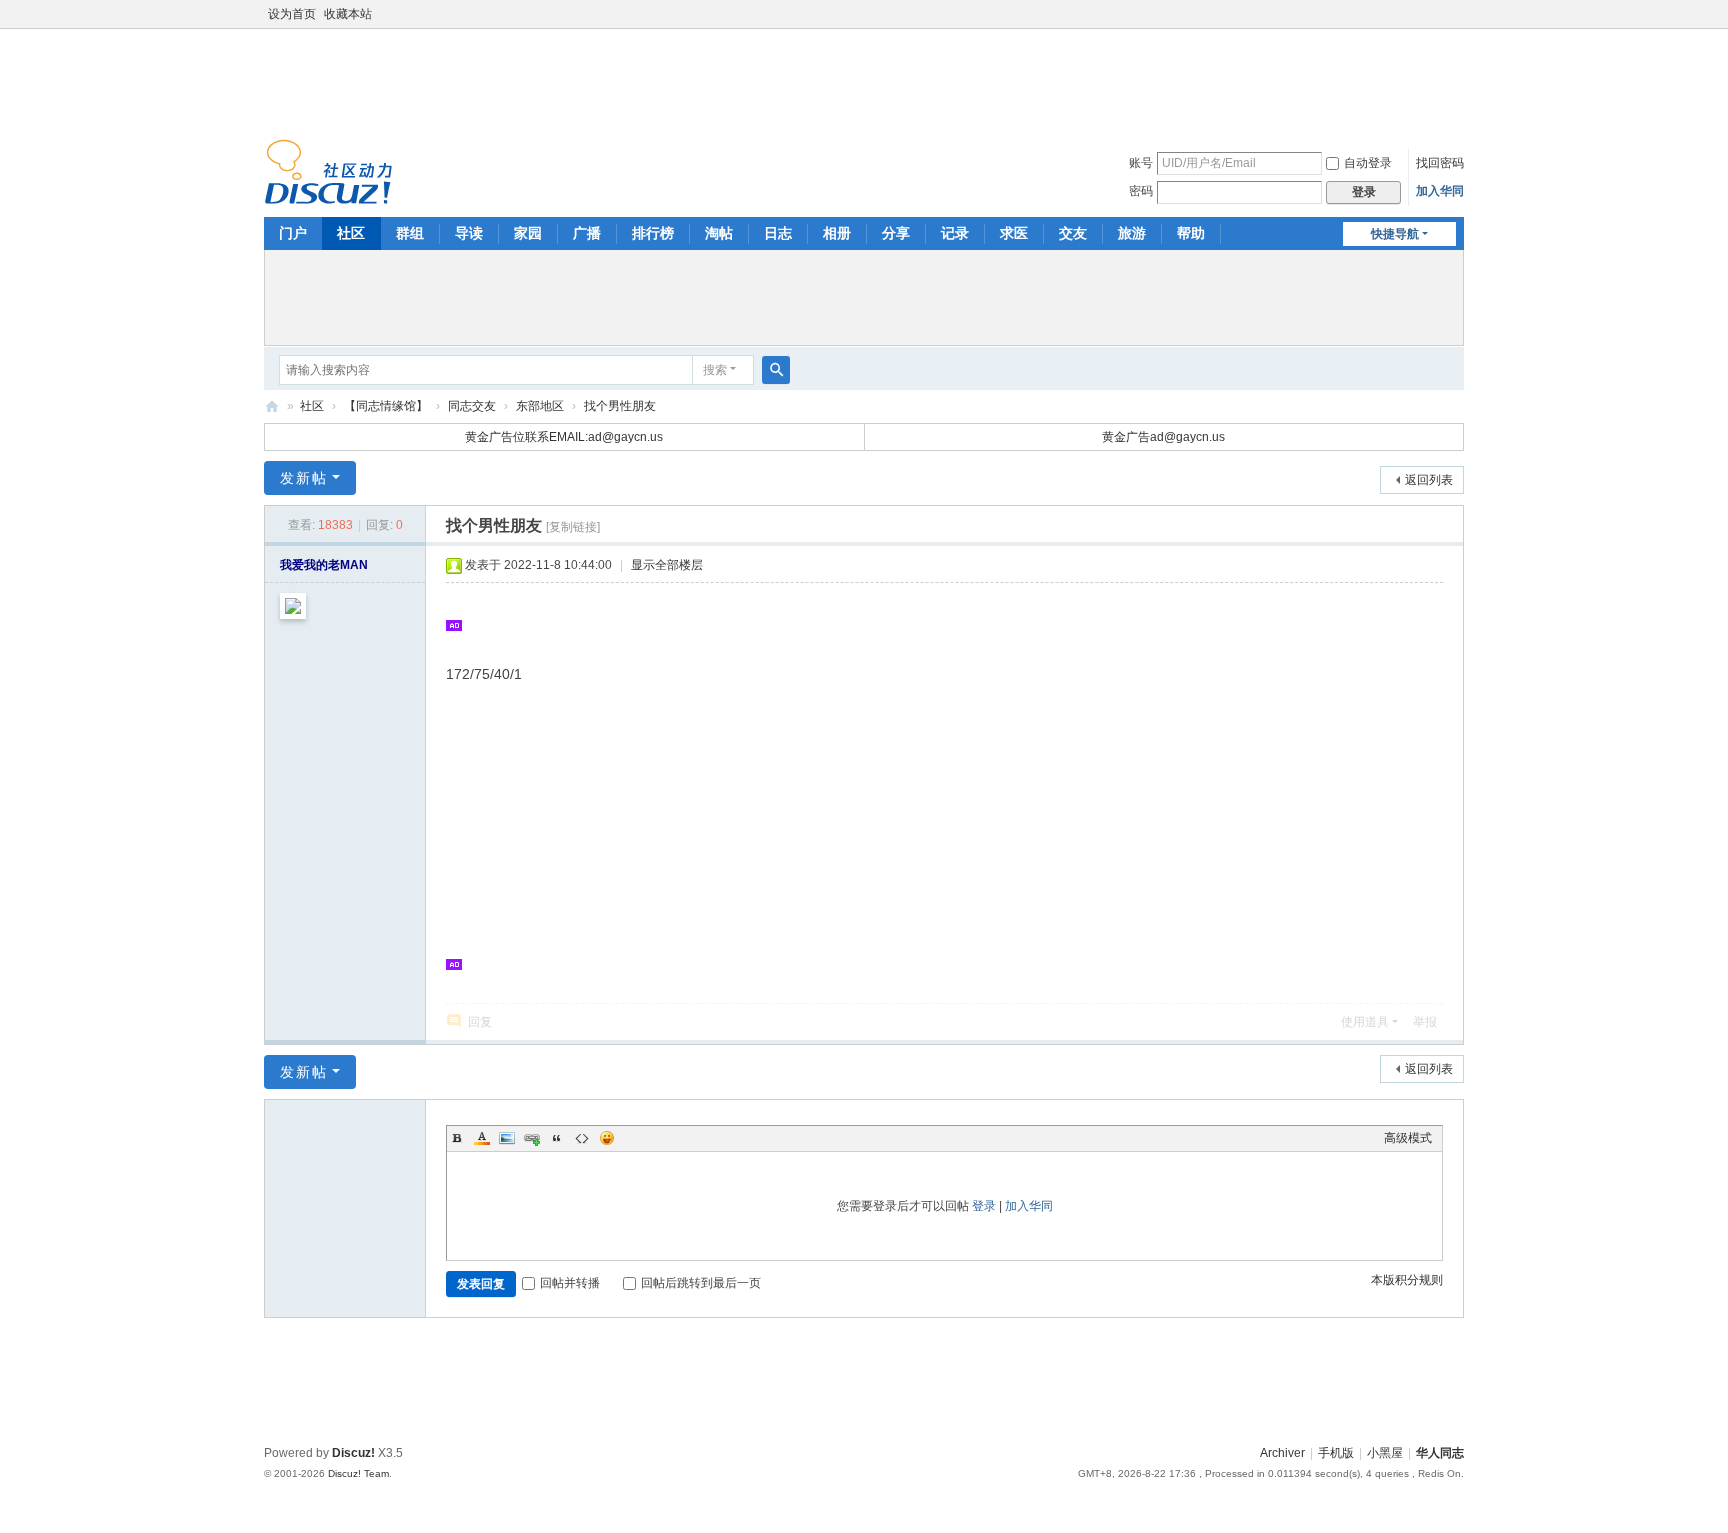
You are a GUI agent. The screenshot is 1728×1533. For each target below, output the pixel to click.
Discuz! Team (358, 1473)
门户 (293, 233)
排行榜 (653, 233)
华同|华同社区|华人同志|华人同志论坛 (272, 406)
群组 (410, 233)
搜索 (715, 370)
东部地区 (540, 406)
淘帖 (719, 233)
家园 (528, 233)
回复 (480, 1022)
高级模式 (1408, 1138)
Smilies (607, 1138)
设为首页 (292, 14)
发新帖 (304, 478)
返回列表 (1429, 480)
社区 (351, 233)
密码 (1141, 191)
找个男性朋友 (620, 406)
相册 (837, 233)
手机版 (1336, 1453)
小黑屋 (1385, 1453)
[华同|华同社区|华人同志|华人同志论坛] (328, 171)
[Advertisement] (864, 79)
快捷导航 (1395, 234)
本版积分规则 (1407, 1280)
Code (582, 1138)
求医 (1014, 233)
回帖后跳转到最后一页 (701, 1283)
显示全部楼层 (667, 565)
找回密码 (1440, 163)
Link (532, 1138)
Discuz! (353, 1453)
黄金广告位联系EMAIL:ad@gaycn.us (564, 437)
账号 (1141, 163)
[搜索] (776, 370)
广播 (587, 233)
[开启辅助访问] (1459, 14)
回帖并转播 (570, 1283)
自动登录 (1368, 163)
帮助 (1191, 233)
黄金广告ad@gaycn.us (1163, 437)
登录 (984, 1206)
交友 (1073, 233)
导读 (469, 233)
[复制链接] (573, 527)
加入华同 (1440, 191)
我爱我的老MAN (324, 565)
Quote (557, 1138)
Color (482, 1138)
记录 (955, 233)
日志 (778, 233)
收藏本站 (348, 14)
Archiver (1282, 1453)
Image (507, 1138)
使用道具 (1365, 1022)
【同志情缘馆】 (386, 406)
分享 (896, 233)
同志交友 (472, 406)
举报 (1425, 1022)
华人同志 (1440, 1453)
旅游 (1132, 233)
